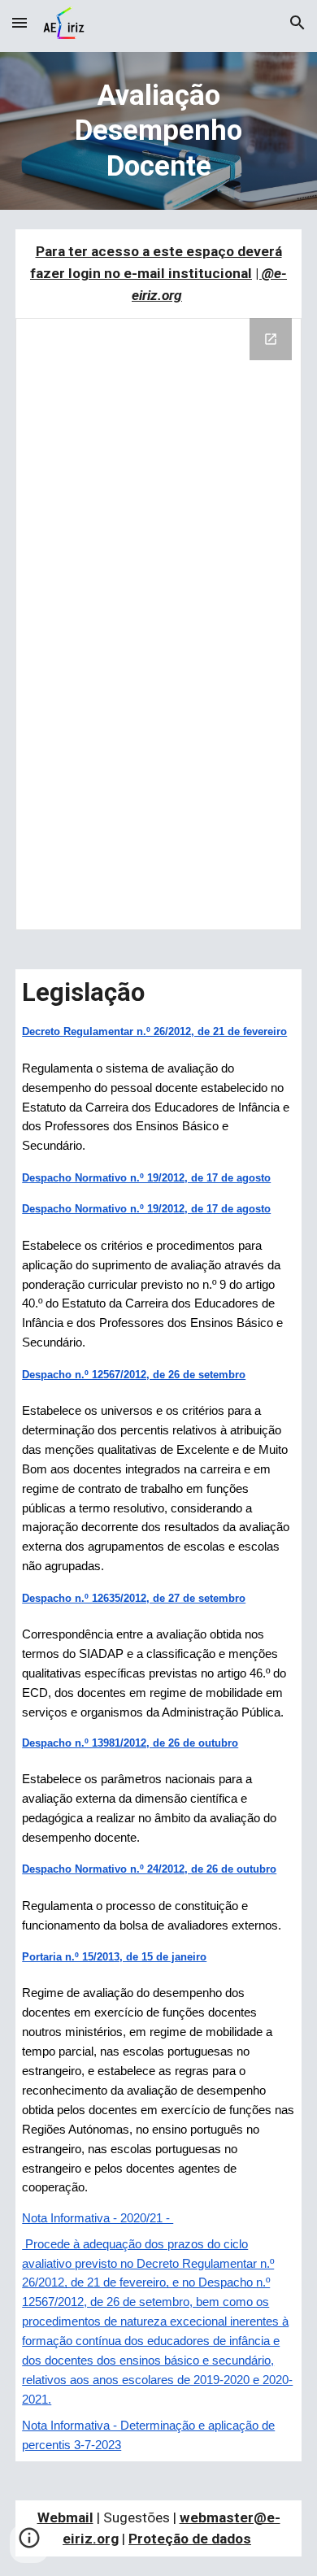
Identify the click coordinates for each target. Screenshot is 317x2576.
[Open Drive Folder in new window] (271, 339)
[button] (20, 22)
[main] (158, 131)
